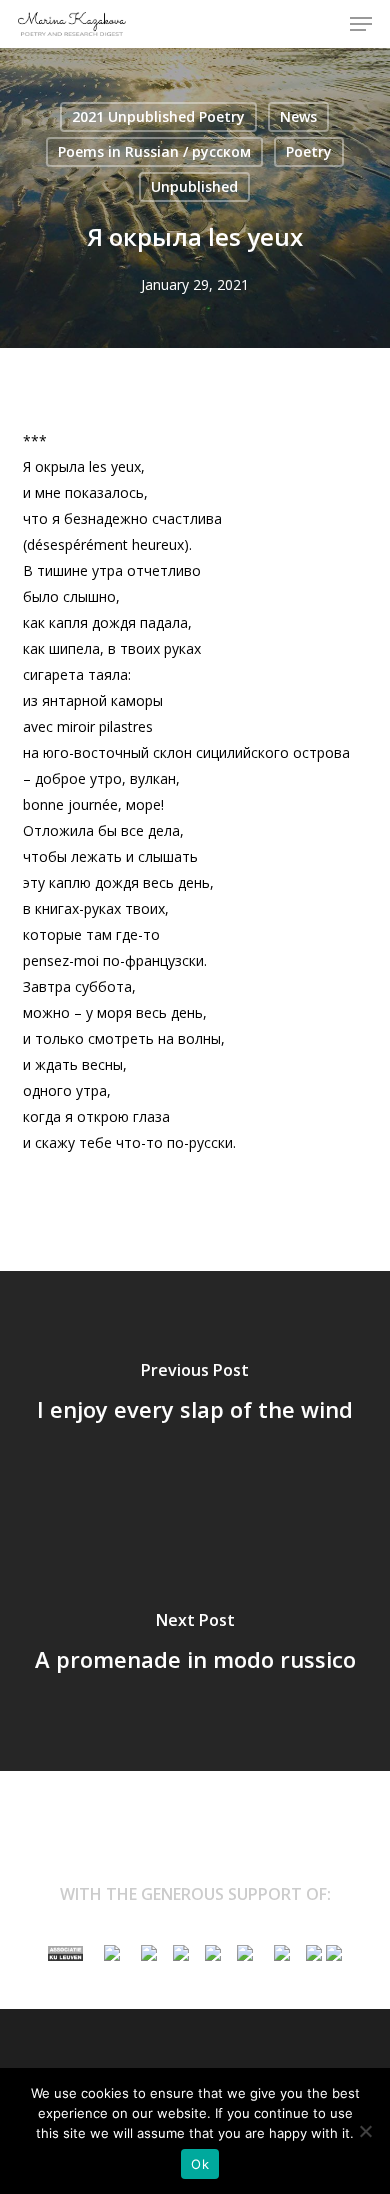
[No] (365, 2131)
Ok (200, 2164)
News (298, 116)
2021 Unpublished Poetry (158, 116)
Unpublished (194, 186)
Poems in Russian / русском (154, 151)
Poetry (309, 151)
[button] (361, 24)
